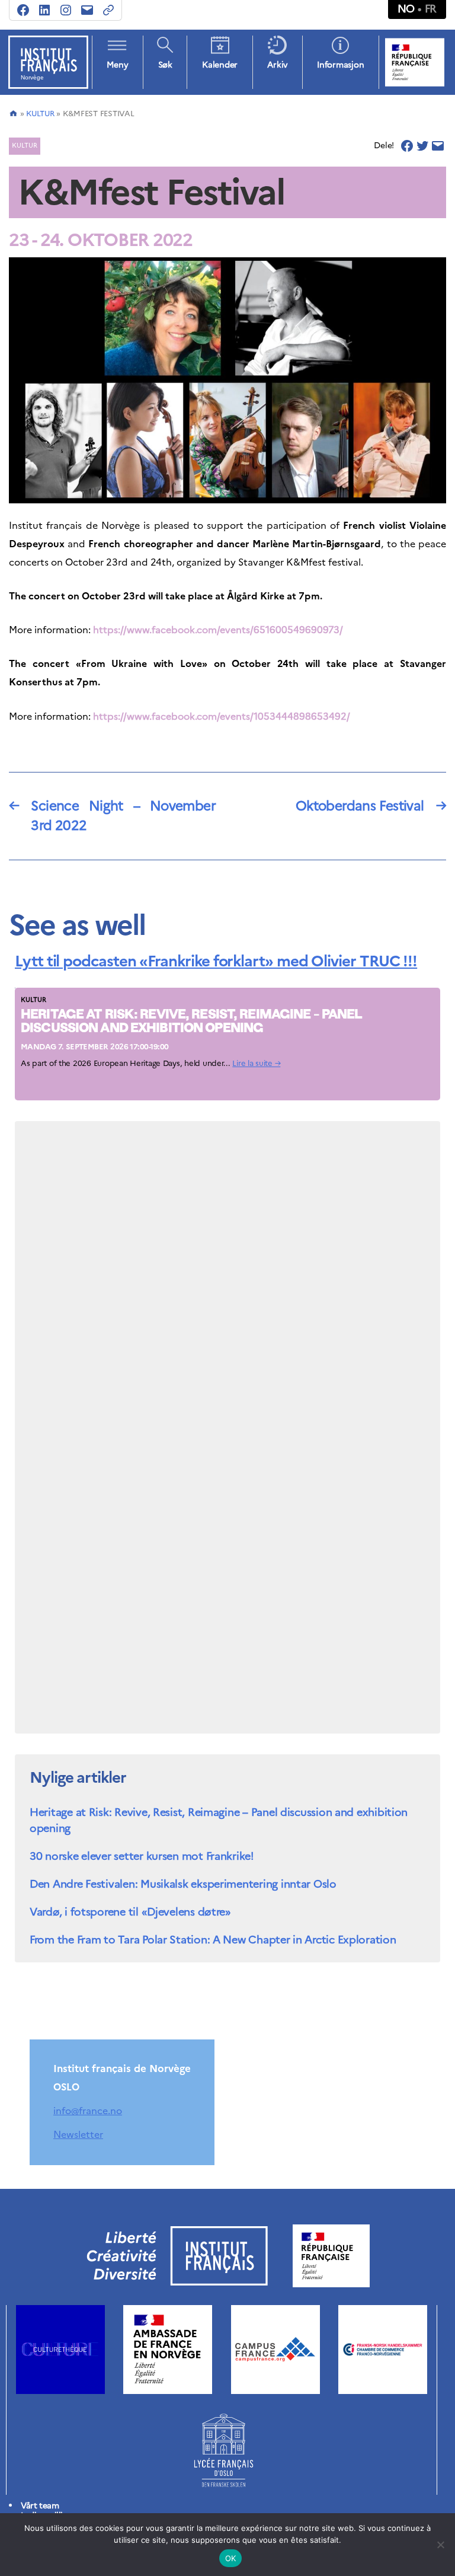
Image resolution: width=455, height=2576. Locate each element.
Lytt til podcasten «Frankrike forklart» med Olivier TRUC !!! (216, 961)
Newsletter (78, 2134)
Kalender (220, 65)
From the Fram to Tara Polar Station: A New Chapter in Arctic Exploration (213, 1940)
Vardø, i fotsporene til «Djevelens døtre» (130, 1912)
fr (431, 9)
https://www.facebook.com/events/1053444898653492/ (222, 716)
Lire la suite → (256, 1063)
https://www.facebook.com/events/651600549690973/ (218, 630)
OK (231, 2558)
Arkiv (277, 65)
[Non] (440, 2545)
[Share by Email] (438, 146)
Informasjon (340, 65)
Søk (165, 65)
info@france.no (88, 2111)
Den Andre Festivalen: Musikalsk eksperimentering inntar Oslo (183, 1884)
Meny (117, 65)
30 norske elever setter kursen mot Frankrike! (142, 1856)
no (406, 9)
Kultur (40, 114)
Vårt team (40, 2506)
